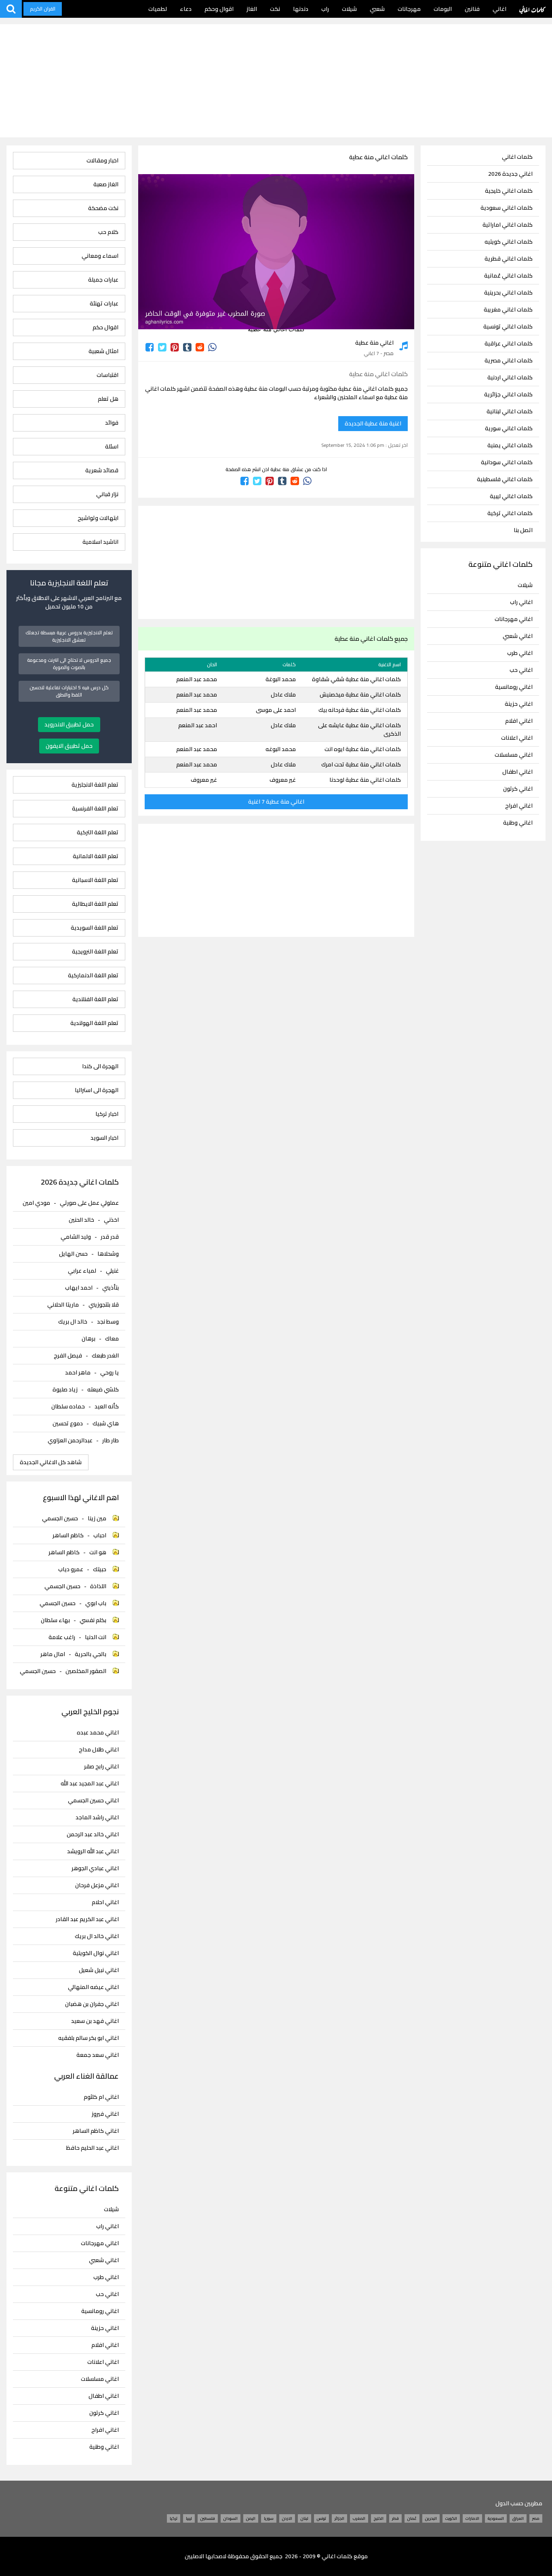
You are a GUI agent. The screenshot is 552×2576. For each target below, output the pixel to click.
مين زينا (97, 1518)
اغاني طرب (520, 653)
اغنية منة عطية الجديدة (373, 423)
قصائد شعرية (102, 470)
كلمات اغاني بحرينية (508, 293)
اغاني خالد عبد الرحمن (93, 1834)
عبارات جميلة (103, 280)
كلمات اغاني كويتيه (509, 242)
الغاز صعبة (106, 184)
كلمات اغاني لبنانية (510, 411)
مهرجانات (409, 9)
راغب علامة (62, 1637)
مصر (389, 353)
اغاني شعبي (518, 636)
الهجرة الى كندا (100, 1066)
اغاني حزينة (519, 704)
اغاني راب (521, 602)
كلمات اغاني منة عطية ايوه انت (363, 749)
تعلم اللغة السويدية (94, 928)
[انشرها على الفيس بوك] (150, 347)
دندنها (301, 9)
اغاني (499, 9)
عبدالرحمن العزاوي (70, 1440)
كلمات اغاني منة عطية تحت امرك (361, 764)
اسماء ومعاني (100, 256)
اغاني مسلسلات (514, 755)
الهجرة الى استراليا (96, 1090)
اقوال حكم (105, 327)
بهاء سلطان (55, 1620)
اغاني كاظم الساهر (96, 2131)
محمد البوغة (281, 679)
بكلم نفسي (93, 1620)
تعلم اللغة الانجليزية (95, 785)
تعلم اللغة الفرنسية (95, 809)
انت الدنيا (96, 1637)
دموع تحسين (68, 1423)
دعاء (186, 9)
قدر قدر (110, 1237)
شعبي (377, 9)
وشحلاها (108, 1254)
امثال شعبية (103, 351)
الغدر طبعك (105, 1355)
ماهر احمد (78, 1372)
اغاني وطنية (518, 823)
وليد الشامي (76, 1237)
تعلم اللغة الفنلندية (95, 999)
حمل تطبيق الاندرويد (69, 724)
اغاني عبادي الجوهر (95, 1868)
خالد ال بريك (73, 1322)
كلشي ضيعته (103, 1389)
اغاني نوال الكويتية (96, 1953)
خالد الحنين (81, 1220)
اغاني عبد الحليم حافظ (92, 2148)
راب (325, 9)
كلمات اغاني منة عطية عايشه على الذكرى (359, 729)
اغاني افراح (519, 806)
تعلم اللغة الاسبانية (95, 880)
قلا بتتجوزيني (104, 1305)
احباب (100, 1535)
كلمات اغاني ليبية (511, 496)
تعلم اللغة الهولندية (94, 1023)
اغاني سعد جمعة (97, 2055)
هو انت (98, 1552)
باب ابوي (96, 1603)
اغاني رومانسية (514, 687)
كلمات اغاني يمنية (510, 445)
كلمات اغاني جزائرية (508, 395)
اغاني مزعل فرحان (97, 1885)
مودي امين (36, 1203)
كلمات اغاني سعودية (507, 208)
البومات (443, 9)
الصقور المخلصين (86, 1671)
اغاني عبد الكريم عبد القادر (87, 1919)
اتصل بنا (523, 530)
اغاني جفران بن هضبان (92, 2004)
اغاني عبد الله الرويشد (93, 1851)
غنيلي (112, 1271)
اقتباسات (107, 375)
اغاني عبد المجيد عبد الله (90, 1784)
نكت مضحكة (103, 208)
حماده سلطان (68, 1406)
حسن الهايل (73, 1254)
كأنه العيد (107, 1406)
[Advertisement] (276, 81)
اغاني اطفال (517, 772)
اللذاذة (98, 1586)
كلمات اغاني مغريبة (508, 310)
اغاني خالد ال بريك (97, 1936)
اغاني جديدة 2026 (510, 174)
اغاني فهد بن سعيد (95, 2021)
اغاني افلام (519, 721)
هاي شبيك (106, 1423)
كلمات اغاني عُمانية (508, 276)
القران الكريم (43, 9)
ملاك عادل (283, 695)
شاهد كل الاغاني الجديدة (51, 1462)
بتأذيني (111, 1288)
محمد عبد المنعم (197, 679)
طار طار (111, 1440)
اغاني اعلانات (517, 738)
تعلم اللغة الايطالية (95, 904)
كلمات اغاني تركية (510, 513)
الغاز (252, 9)
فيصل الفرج (68, 1355)
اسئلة (112, 447)
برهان (88, 1339)
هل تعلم (108, 399)
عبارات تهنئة (104, 304)
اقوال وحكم (219, 9)
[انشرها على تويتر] (162, 347)
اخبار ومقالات (102, 161)
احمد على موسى (276, 710)
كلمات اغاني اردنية (510, 378)
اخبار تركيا (107, 1114)
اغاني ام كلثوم (101, 2097)
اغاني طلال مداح (99, 1750)
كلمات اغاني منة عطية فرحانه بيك (360, 710)
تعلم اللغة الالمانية (95, 856)
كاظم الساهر (68, 1535)
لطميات (158, 9)
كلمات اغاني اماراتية (508, 225)
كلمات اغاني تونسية (508, 327)
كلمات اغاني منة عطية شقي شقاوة (356, 679)
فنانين (472, 9)
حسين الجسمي (60, 1518)
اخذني (111, 1220)
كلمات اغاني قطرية (509, 259)
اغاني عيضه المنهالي (93, 1987)
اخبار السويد (104, 1138)
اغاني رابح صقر (101, 1767)
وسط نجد (108, 1322)
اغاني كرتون (518, 789)
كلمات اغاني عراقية (509, 344)
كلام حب (108, 232)
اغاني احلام (105, 1902)
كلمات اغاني (532, 9)
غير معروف (283, 780)
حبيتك (100, 1569)
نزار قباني (107, 494)
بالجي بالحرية (91, 1654)
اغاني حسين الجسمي (93, 1800)
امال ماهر (53, 1654)
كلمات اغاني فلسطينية (505, 479)
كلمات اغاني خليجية (509, 191)
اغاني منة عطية (374, 343)
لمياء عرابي (82, 1271)
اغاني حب (521, 670)
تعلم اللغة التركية (97, 832)
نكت (275, 9)
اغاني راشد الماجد (97, 1817)
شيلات (349, 9)
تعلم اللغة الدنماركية (93, 975)
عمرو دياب (71, 1569)
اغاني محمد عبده (98, 1733)
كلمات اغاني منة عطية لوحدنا (365, 780)
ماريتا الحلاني (63, 1305)
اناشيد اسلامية (100, 542)
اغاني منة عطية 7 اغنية (276, 802)
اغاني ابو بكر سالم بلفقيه (88, 2038)
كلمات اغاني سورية (509, 428)
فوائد (112, 423)
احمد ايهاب (79, 1288)
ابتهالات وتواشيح (98, 518)
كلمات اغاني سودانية (507, 462)
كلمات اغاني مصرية (509, 361)
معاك (112, 1339)
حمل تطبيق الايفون (69, 746)
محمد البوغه (281, 749)
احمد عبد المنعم (198, 725)
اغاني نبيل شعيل (99, 1970)
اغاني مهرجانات (514, 619)
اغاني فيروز (105, 2114)
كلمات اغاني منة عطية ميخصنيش (360, 695)
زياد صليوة (65, 1389)
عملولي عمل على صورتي (89, 1203)
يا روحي (110, 1372)
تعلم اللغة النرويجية (95, 952)
